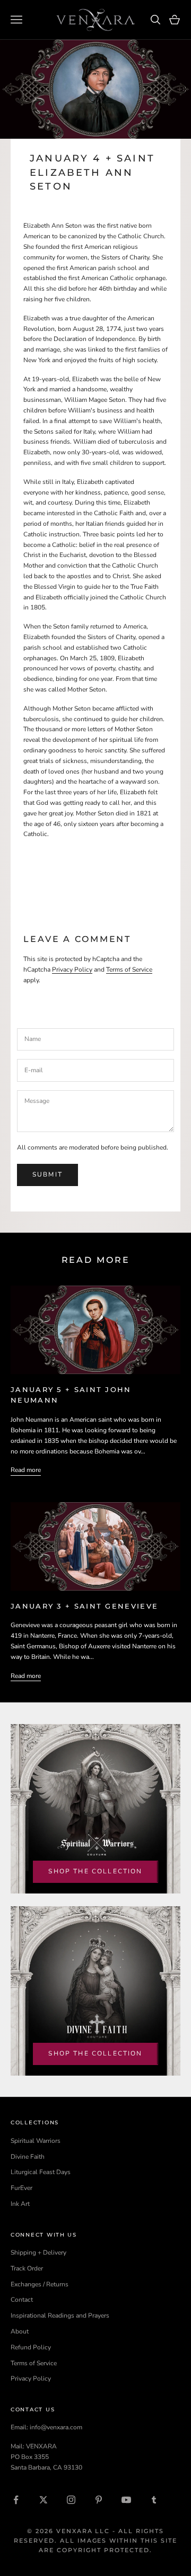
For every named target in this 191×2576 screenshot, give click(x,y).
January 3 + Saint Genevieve (84, 1606)
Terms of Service (129, 970)
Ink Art (20, 2204)
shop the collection (95, 1871)
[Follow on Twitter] (44, 2500)
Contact (22, 2300)
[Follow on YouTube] (126, 2500)
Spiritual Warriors (36, 2141)
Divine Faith (28, 2157)
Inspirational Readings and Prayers (60, 2315)
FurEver (21, 2188)
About (20, 2331)
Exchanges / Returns (40, 2284)
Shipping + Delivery (38, 2252)
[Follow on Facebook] (16, 2500)
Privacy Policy (72, 970)
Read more (26, 1470)
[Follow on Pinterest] (99, 2500)
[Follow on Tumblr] (154, 2500)
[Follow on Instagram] (71, 2500)
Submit (47, 1174)
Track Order (27, 2268)
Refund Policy (31, 2347)
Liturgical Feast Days (41, 2172)
